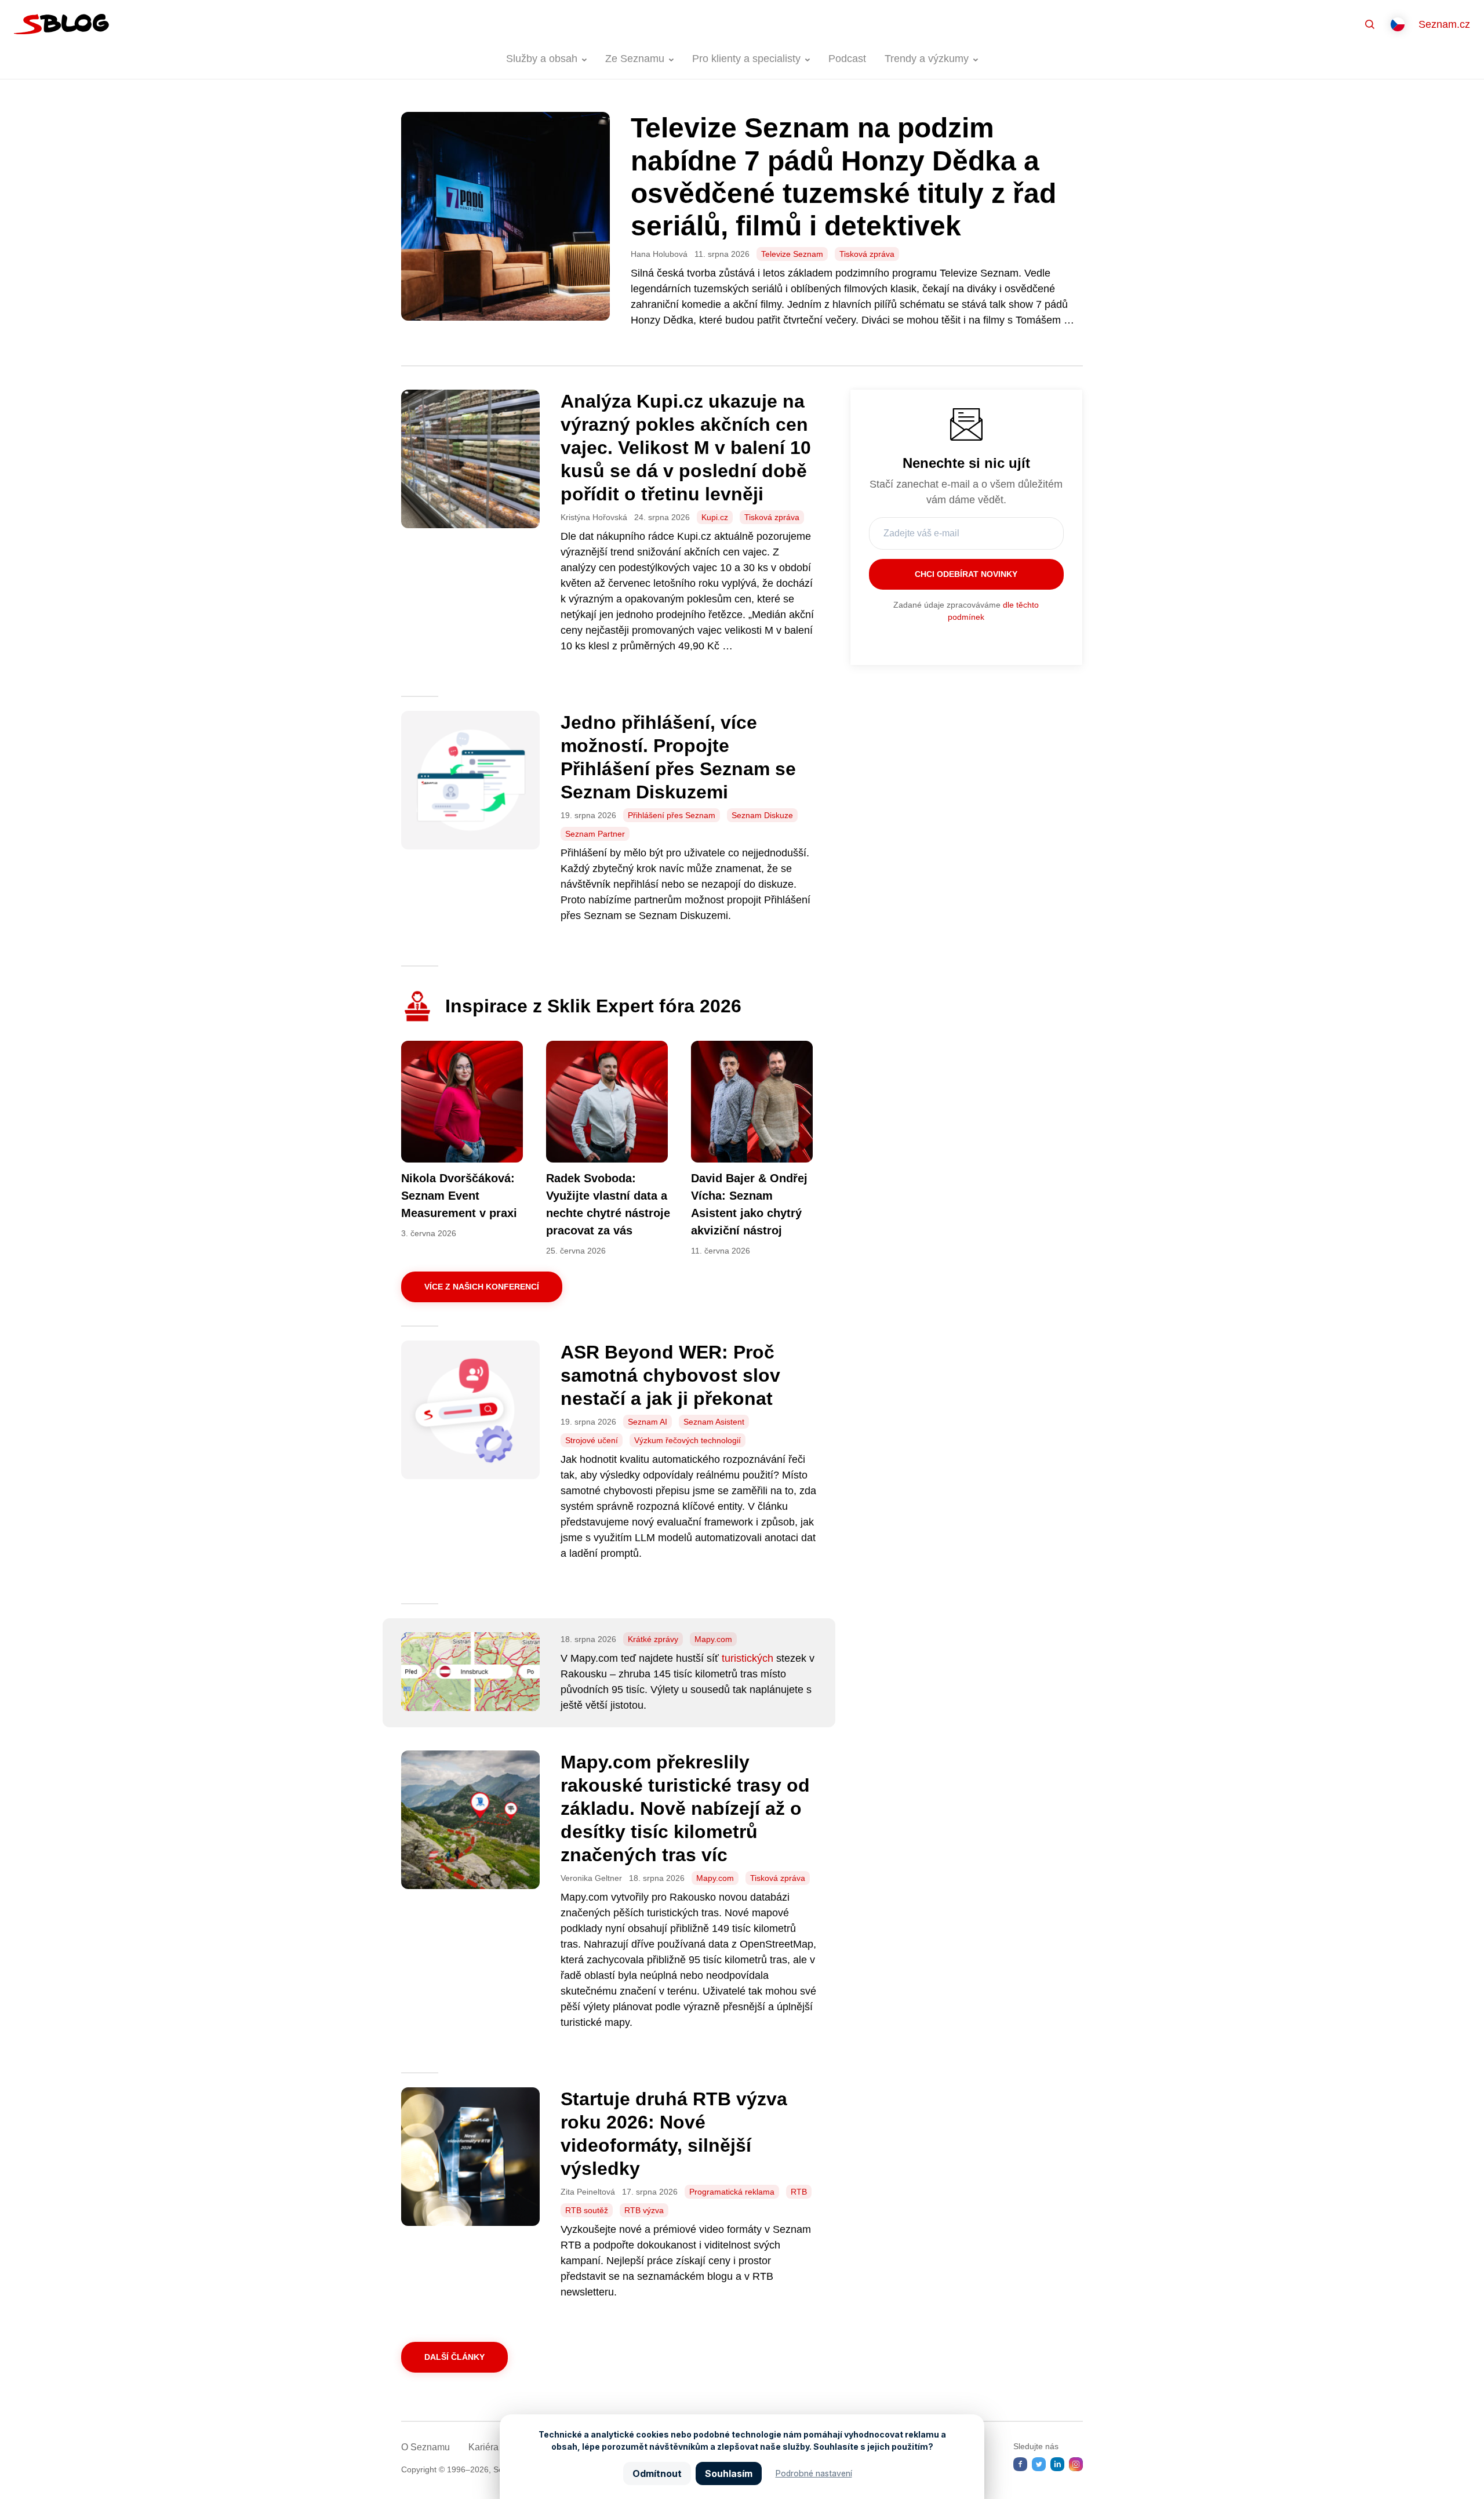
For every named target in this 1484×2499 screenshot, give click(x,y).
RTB (799, 2192)
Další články (454, 2357)
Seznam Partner (595, 834)
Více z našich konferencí (482, 1287)
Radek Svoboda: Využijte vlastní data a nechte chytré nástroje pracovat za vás (608, 1204)
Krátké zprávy (653, 1639)
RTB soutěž (587, 2210)
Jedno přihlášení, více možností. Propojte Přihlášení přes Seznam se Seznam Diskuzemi (678, 757)
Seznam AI (648, 1422)
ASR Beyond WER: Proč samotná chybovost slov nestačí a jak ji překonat (670, 1375)
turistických (748, 1658)
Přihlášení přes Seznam (672, 815)
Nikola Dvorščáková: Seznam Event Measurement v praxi (459, 1196)
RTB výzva (644, 2210)
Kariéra (483, 2447)
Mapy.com (713, 1639)
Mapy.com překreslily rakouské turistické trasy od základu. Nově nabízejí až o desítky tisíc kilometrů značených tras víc (685, 1808)
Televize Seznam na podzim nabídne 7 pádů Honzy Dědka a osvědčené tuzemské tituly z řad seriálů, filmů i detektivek (843, 177)
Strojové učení (592, 1440)
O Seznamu (425, 2447)
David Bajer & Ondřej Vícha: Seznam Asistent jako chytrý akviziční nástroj (749, 1204)
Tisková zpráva (867, 254)
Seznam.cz (1444, 24)
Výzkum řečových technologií (688, 1440)
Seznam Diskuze (762, 815)
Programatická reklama (732, 2192)
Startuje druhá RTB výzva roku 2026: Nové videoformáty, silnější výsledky (674, 2134)
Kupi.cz (715, 517)
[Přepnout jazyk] (1398, 24)
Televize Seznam (792, 254)
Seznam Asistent (714, 1422)
